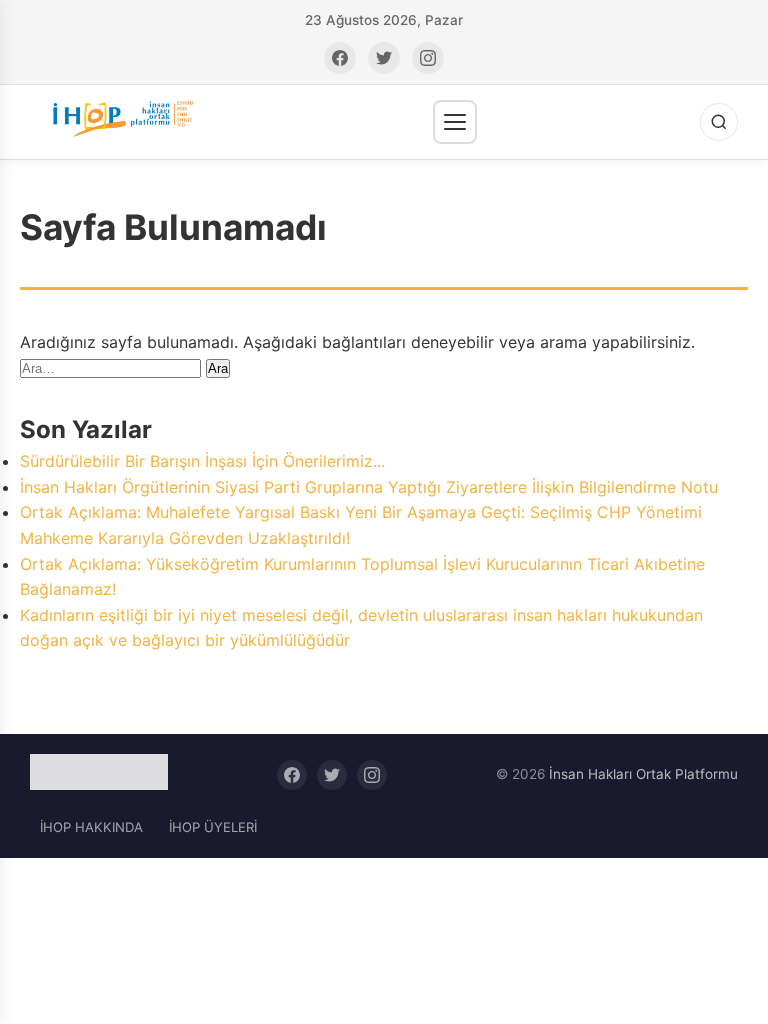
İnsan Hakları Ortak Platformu (643, 774)
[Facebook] (340, 58)
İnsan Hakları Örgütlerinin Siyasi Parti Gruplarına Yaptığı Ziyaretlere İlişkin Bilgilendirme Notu (369, 487)
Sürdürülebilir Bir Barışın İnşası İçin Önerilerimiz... (202, 461)
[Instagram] (428, 58)
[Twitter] (384, 58)
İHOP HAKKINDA (91, 827)
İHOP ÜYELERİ (213, 827)
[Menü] (455, 122)
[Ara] (719, 122)
